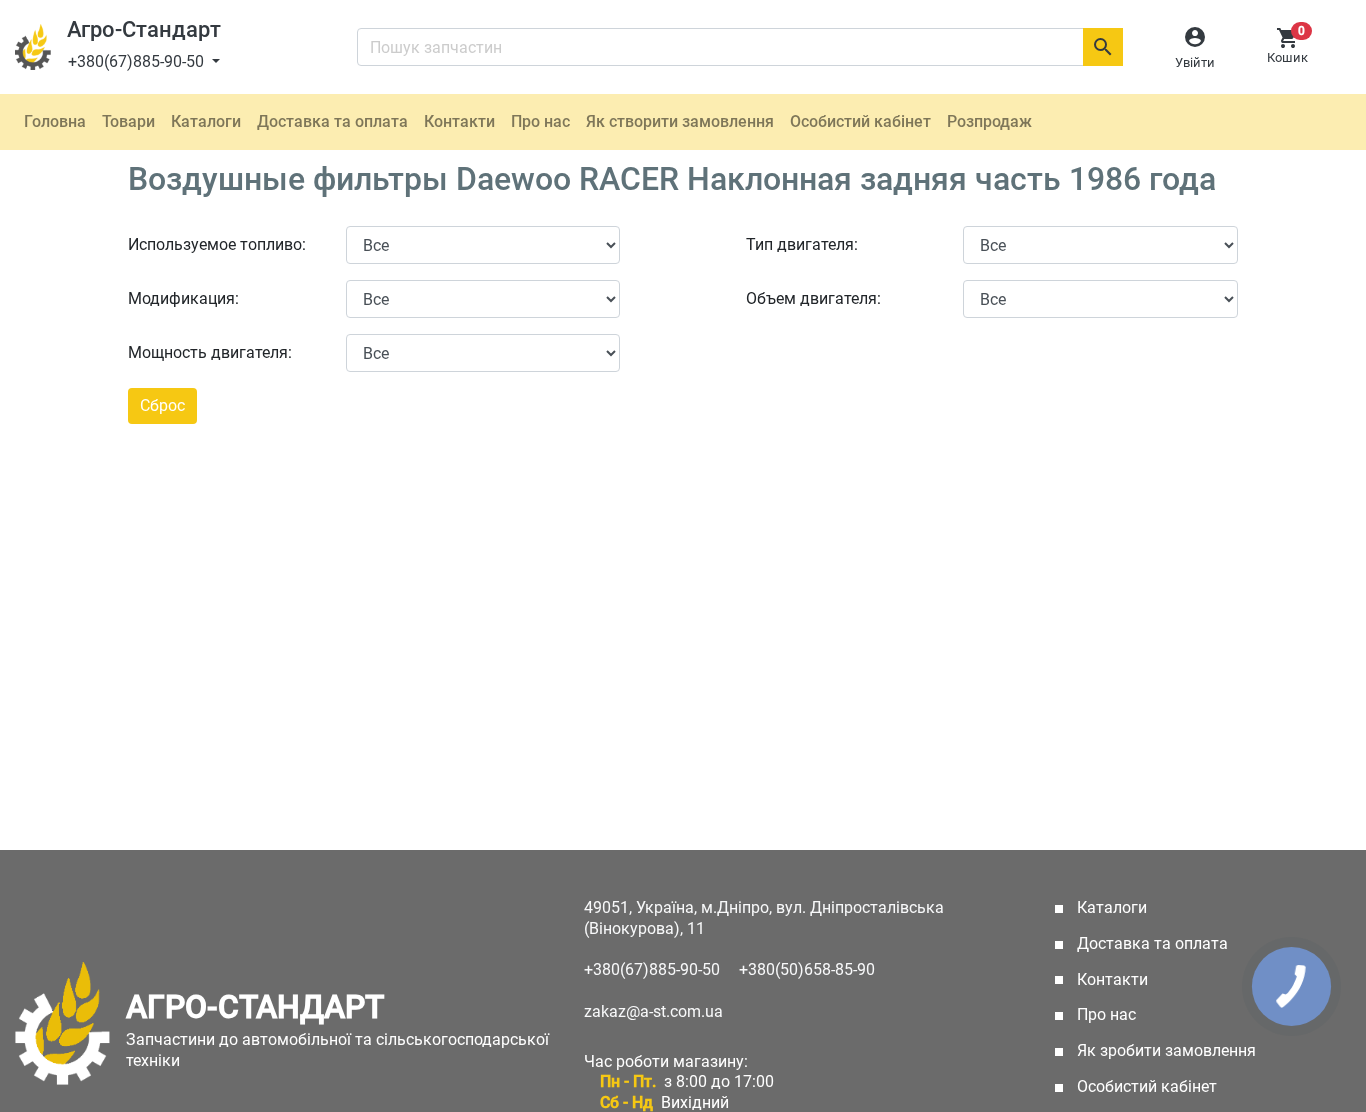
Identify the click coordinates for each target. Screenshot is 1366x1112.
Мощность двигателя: (210, 352)
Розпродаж (989, 121)
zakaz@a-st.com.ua (653, 1011)
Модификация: (183, 298)
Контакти (459, 121)
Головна (55, 121)
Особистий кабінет (860, 121)
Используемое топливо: (217, 244)
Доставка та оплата (332, 121)
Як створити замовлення (680, 121)
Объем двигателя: (813, 298)
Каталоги (206, 121)
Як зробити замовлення (1164, 1050)
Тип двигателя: (802, 244)
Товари (128, 121)
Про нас (540, 121)
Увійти (1195, 62)
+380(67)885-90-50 (138, 61)
